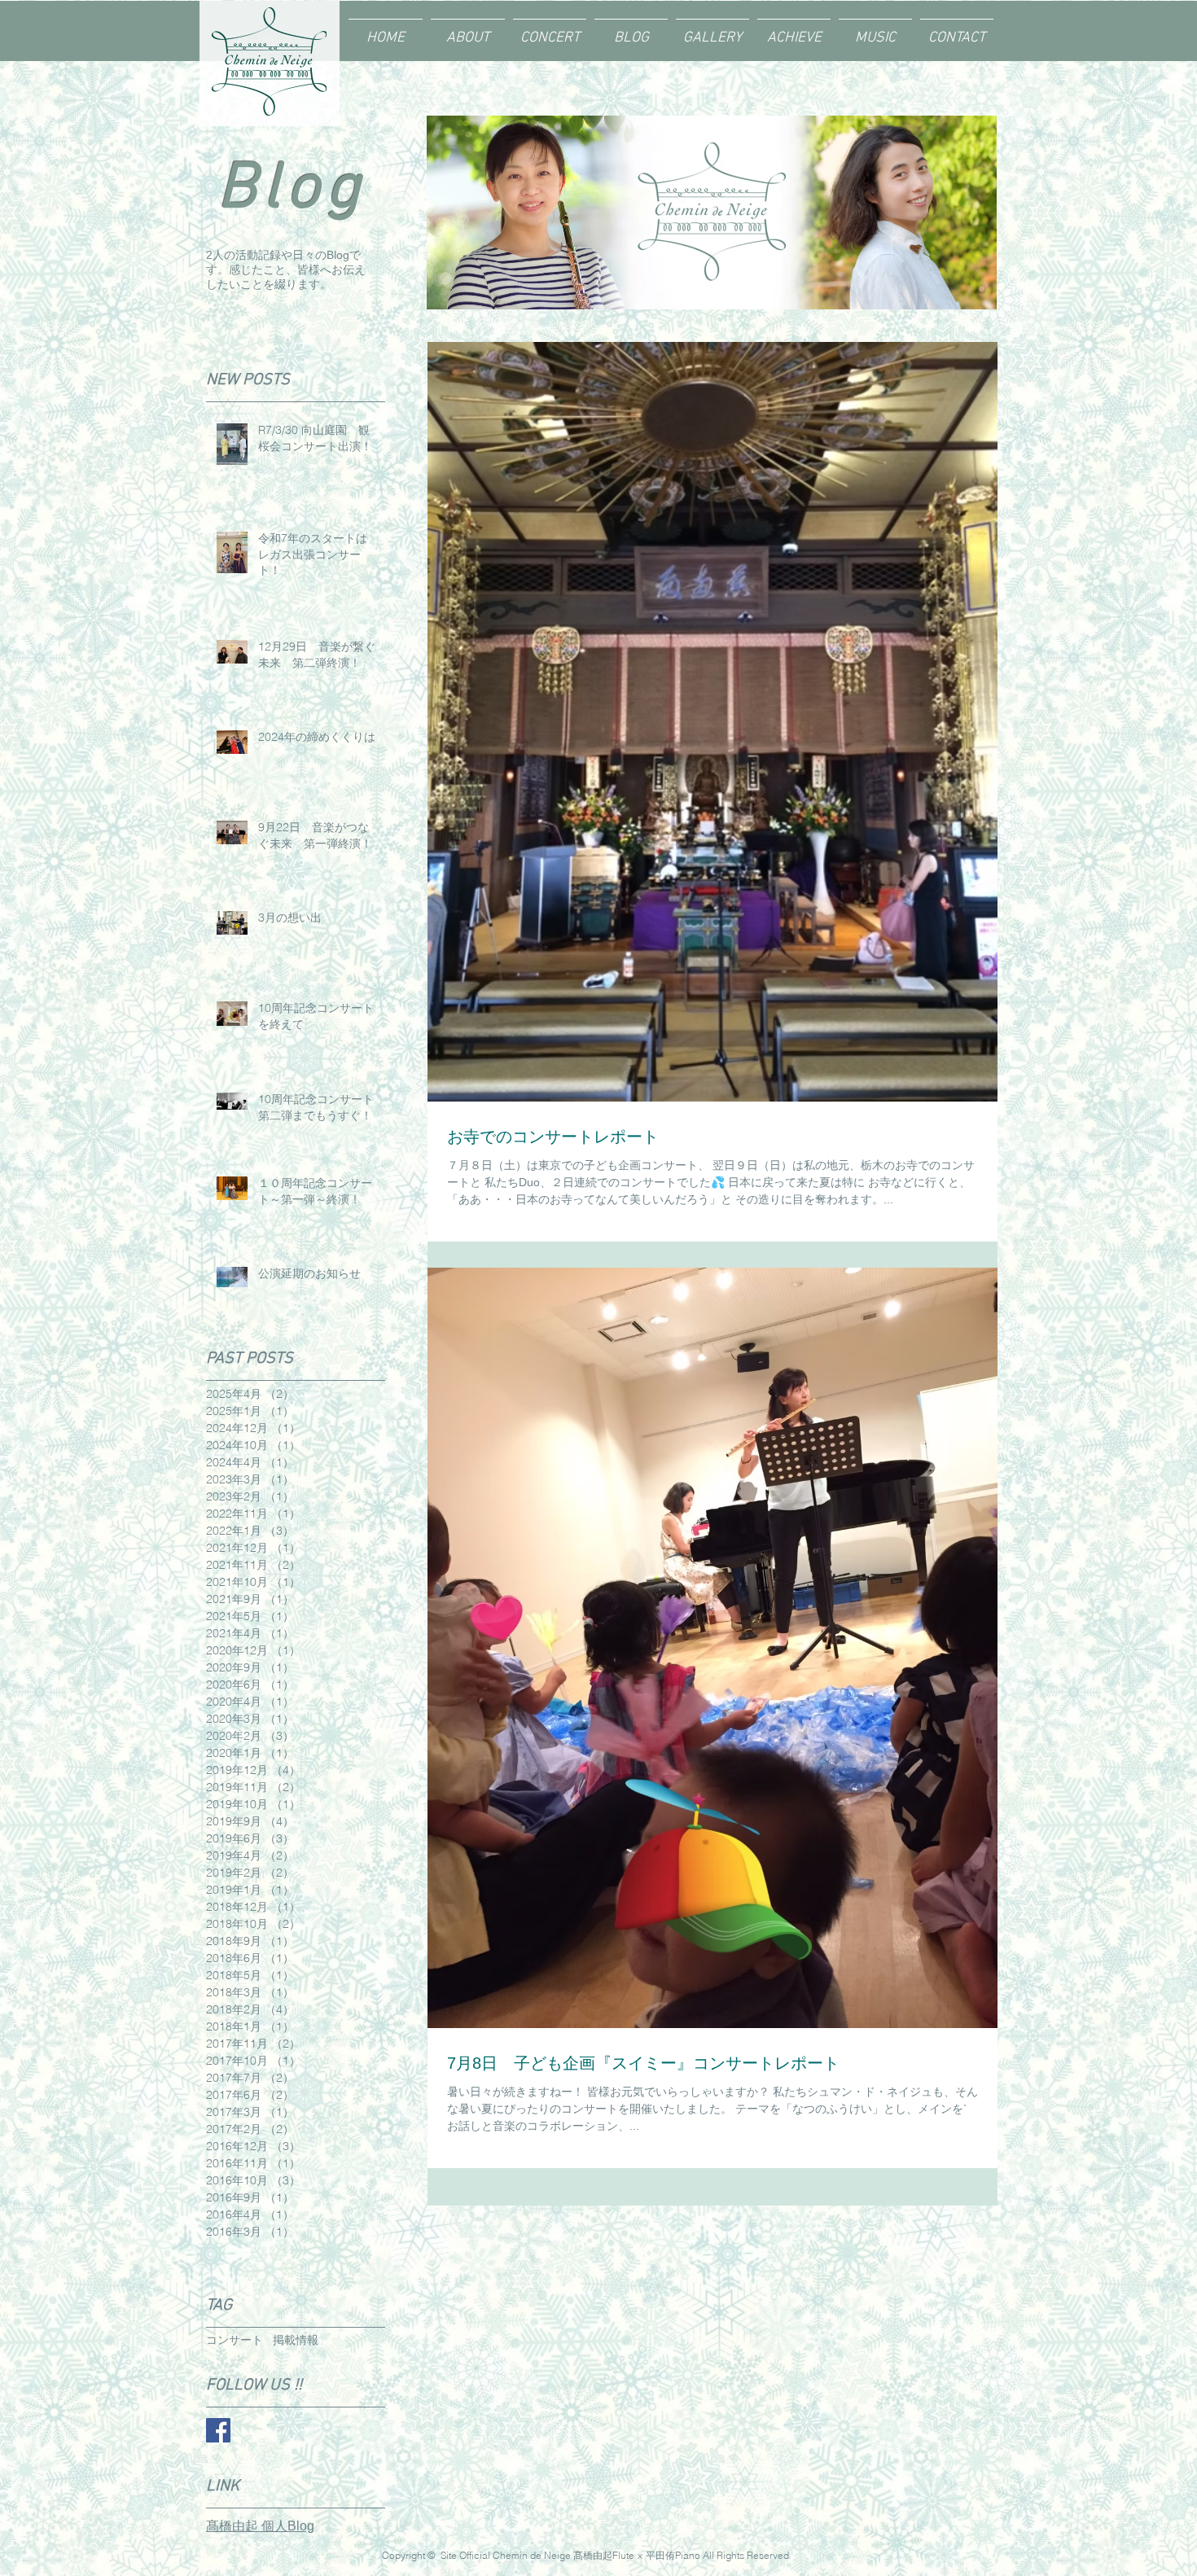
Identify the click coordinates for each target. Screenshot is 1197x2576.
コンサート (235, 2340)
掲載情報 (296, 2340)
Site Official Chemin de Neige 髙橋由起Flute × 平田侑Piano (570, 2555)
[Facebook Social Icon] (218, 2430)
